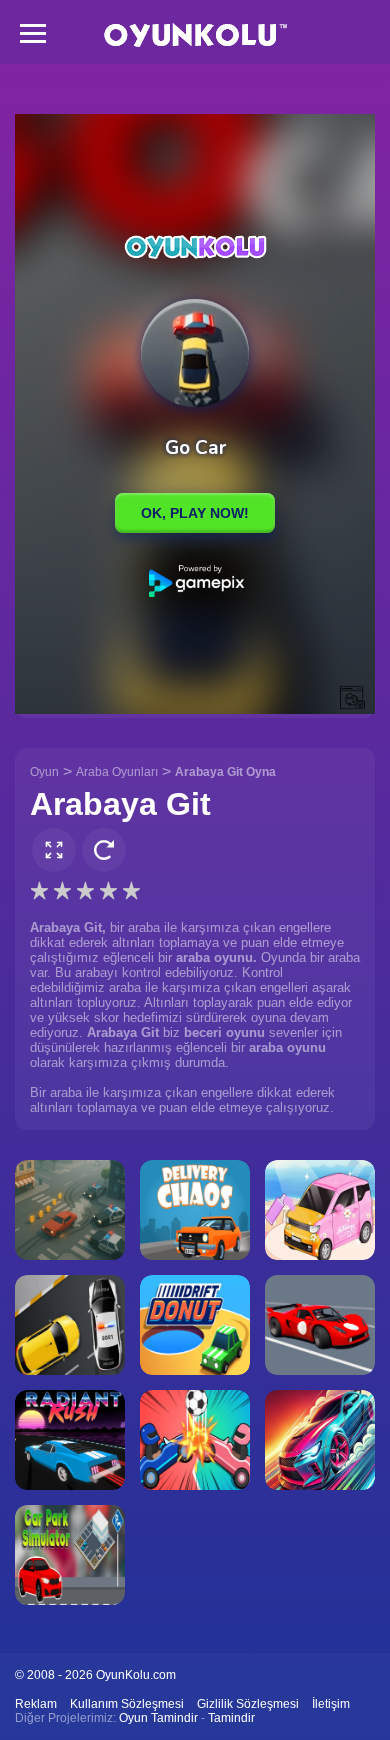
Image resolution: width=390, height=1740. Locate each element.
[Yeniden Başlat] (104, 850)
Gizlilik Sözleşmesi (248, 1704)
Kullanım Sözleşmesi (127, 1704)
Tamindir (231, 1718)
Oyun (44, 772)
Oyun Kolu (195, 35)
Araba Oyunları (117, 772)
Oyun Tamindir (158, 1718)
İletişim (331, 1704)
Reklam (36, 1704)
